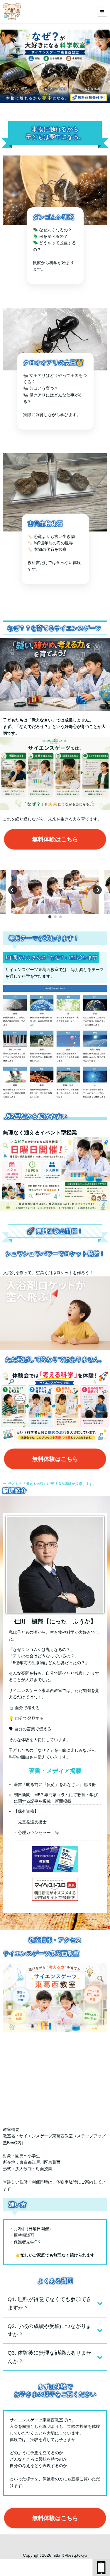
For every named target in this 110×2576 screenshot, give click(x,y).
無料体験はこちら (55, 839)
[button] (50, 917)
